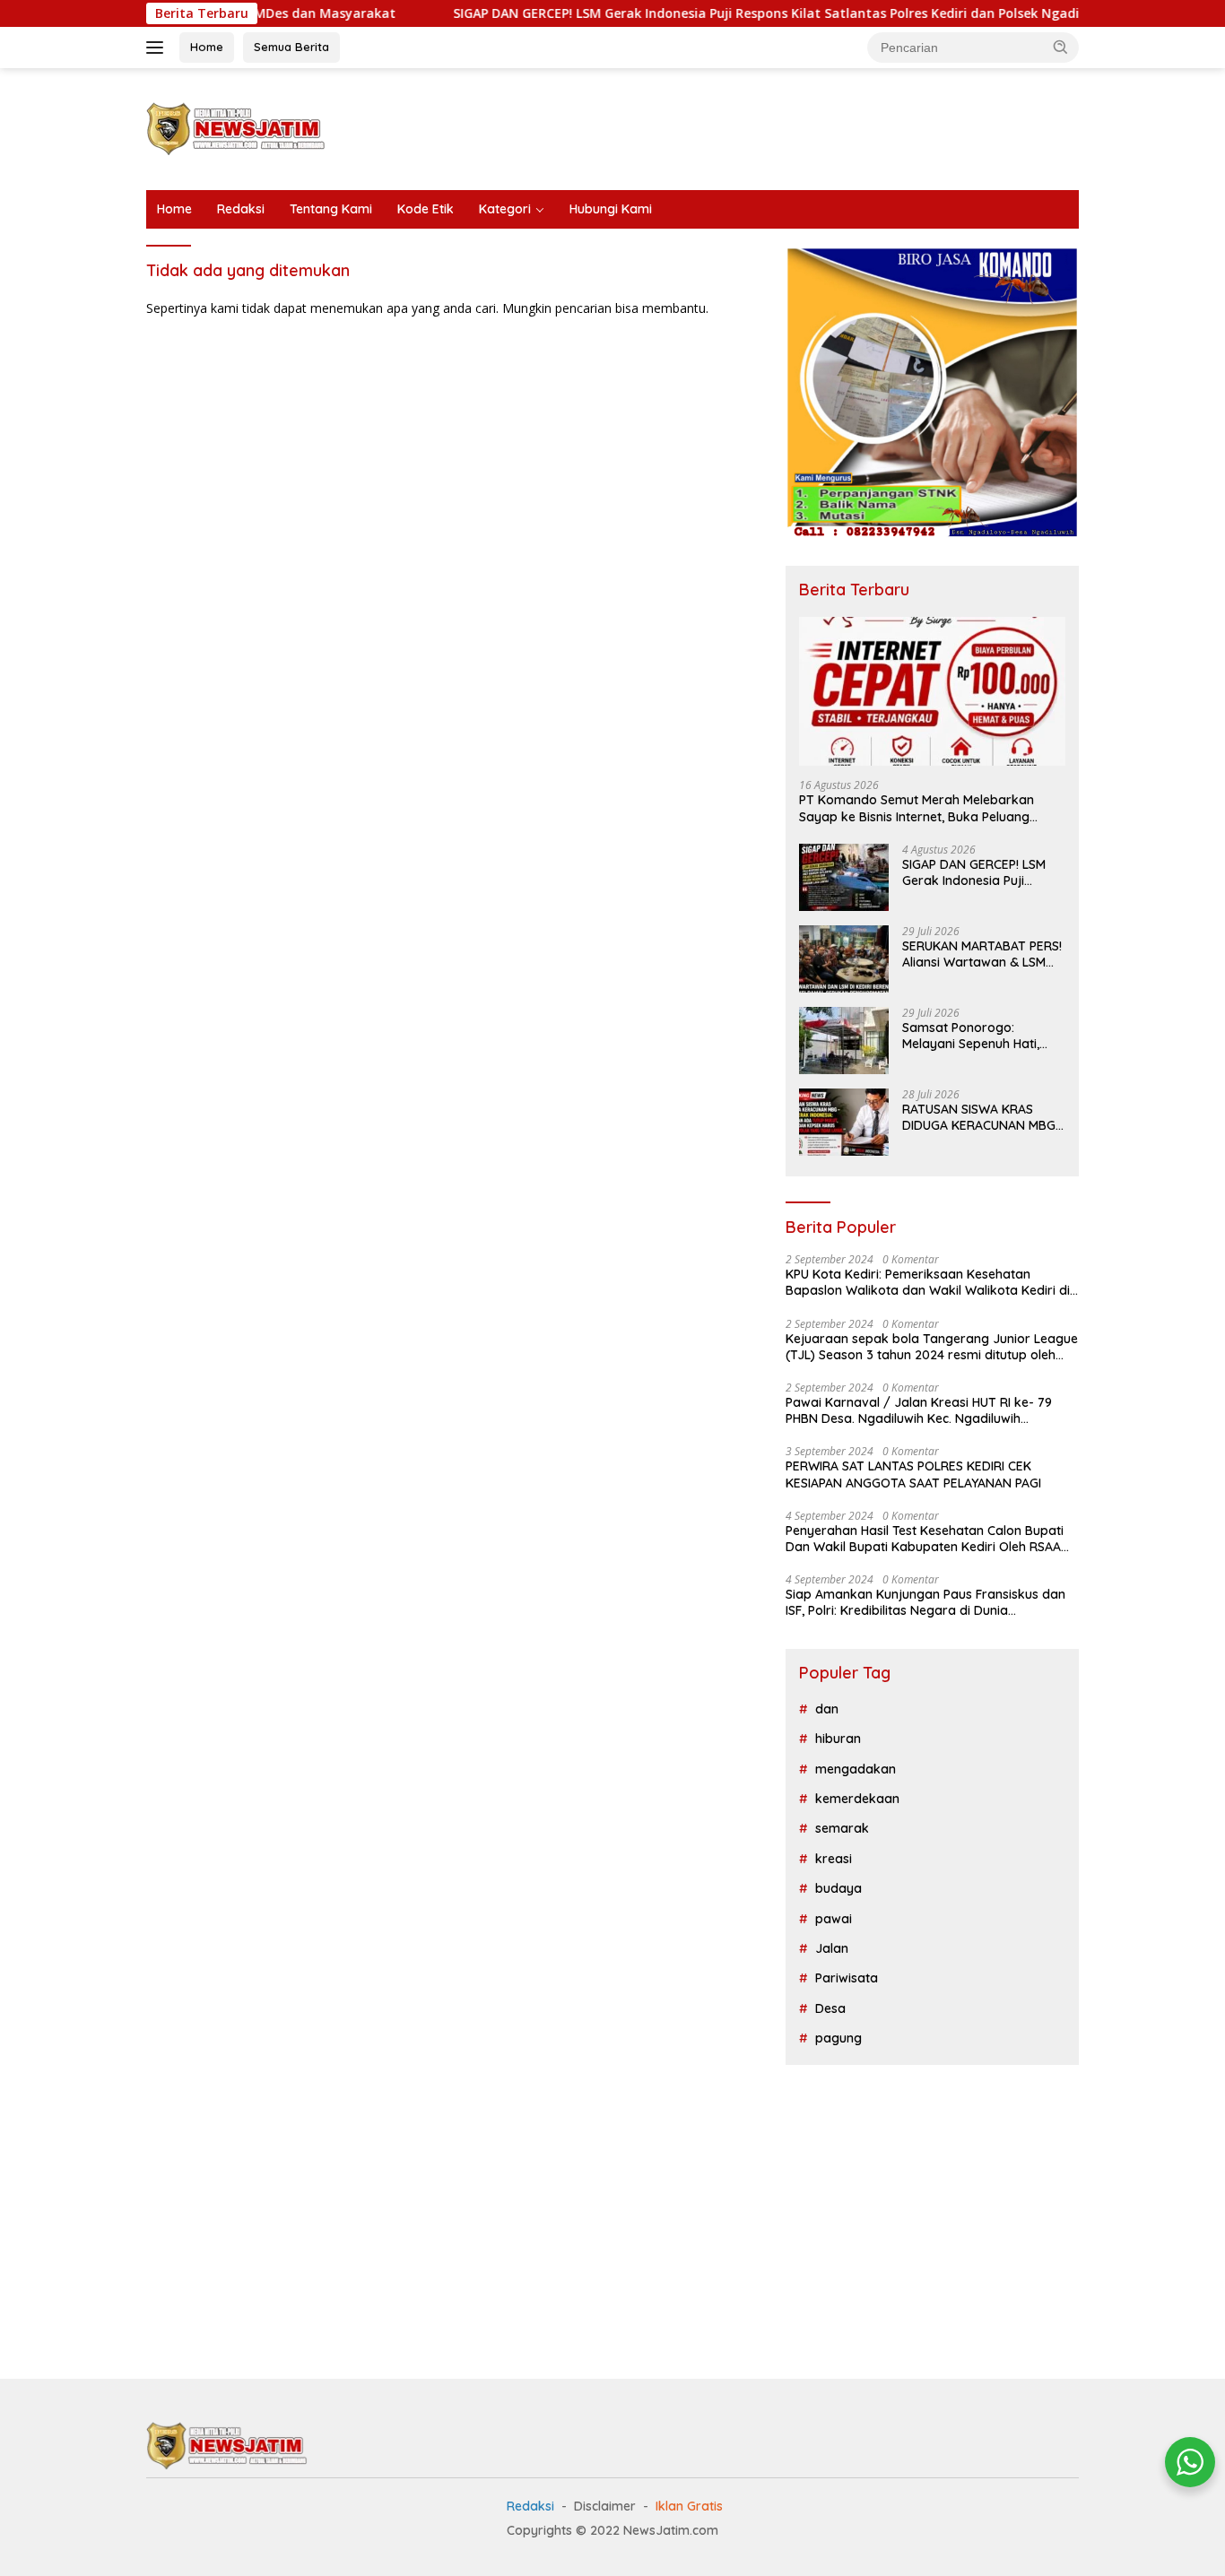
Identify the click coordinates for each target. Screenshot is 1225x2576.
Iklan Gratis (689, 2506)
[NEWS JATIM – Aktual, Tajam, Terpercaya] (236, 128)
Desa (830, 2008)
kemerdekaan (857, 1799)
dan (827, 1709)
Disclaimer (605, 2506)
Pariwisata (847, 1978)
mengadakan (856, 1769)
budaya (838, 1888)
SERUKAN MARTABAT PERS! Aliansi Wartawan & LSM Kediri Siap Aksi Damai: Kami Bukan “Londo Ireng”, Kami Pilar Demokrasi (983, 954)
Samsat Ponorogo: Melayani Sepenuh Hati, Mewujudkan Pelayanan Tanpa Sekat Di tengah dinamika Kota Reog (973, 1036)
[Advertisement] (752, 126)
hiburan (838, 1739)
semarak (842, 1828)
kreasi (834, 1859)
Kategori (505, 209)
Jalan (832, 1948)
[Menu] (158, 48)
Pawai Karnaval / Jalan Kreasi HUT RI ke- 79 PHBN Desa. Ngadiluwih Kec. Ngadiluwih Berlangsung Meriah (919, 1410)
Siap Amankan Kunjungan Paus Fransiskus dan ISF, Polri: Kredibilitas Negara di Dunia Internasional (925, 1602)
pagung (838, 2038)
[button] (1061, 47)
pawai (834, 1919)
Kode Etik (426, 209)
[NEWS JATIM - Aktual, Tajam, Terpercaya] (227, 2444)
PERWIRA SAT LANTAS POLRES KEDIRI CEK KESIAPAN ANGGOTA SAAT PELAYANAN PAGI (913, 1474)
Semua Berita (291, 47)
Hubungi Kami (611, 209)
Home (207, 47)
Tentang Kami (331, 209)
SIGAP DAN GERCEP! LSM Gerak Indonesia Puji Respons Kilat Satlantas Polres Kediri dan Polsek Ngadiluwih (699, 13)
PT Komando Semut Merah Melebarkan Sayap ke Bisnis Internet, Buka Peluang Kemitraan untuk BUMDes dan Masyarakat (926, 808)
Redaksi (241, 209)
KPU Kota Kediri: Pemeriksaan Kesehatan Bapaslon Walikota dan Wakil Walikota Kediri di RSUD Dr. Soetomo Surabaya (928, 1282)
